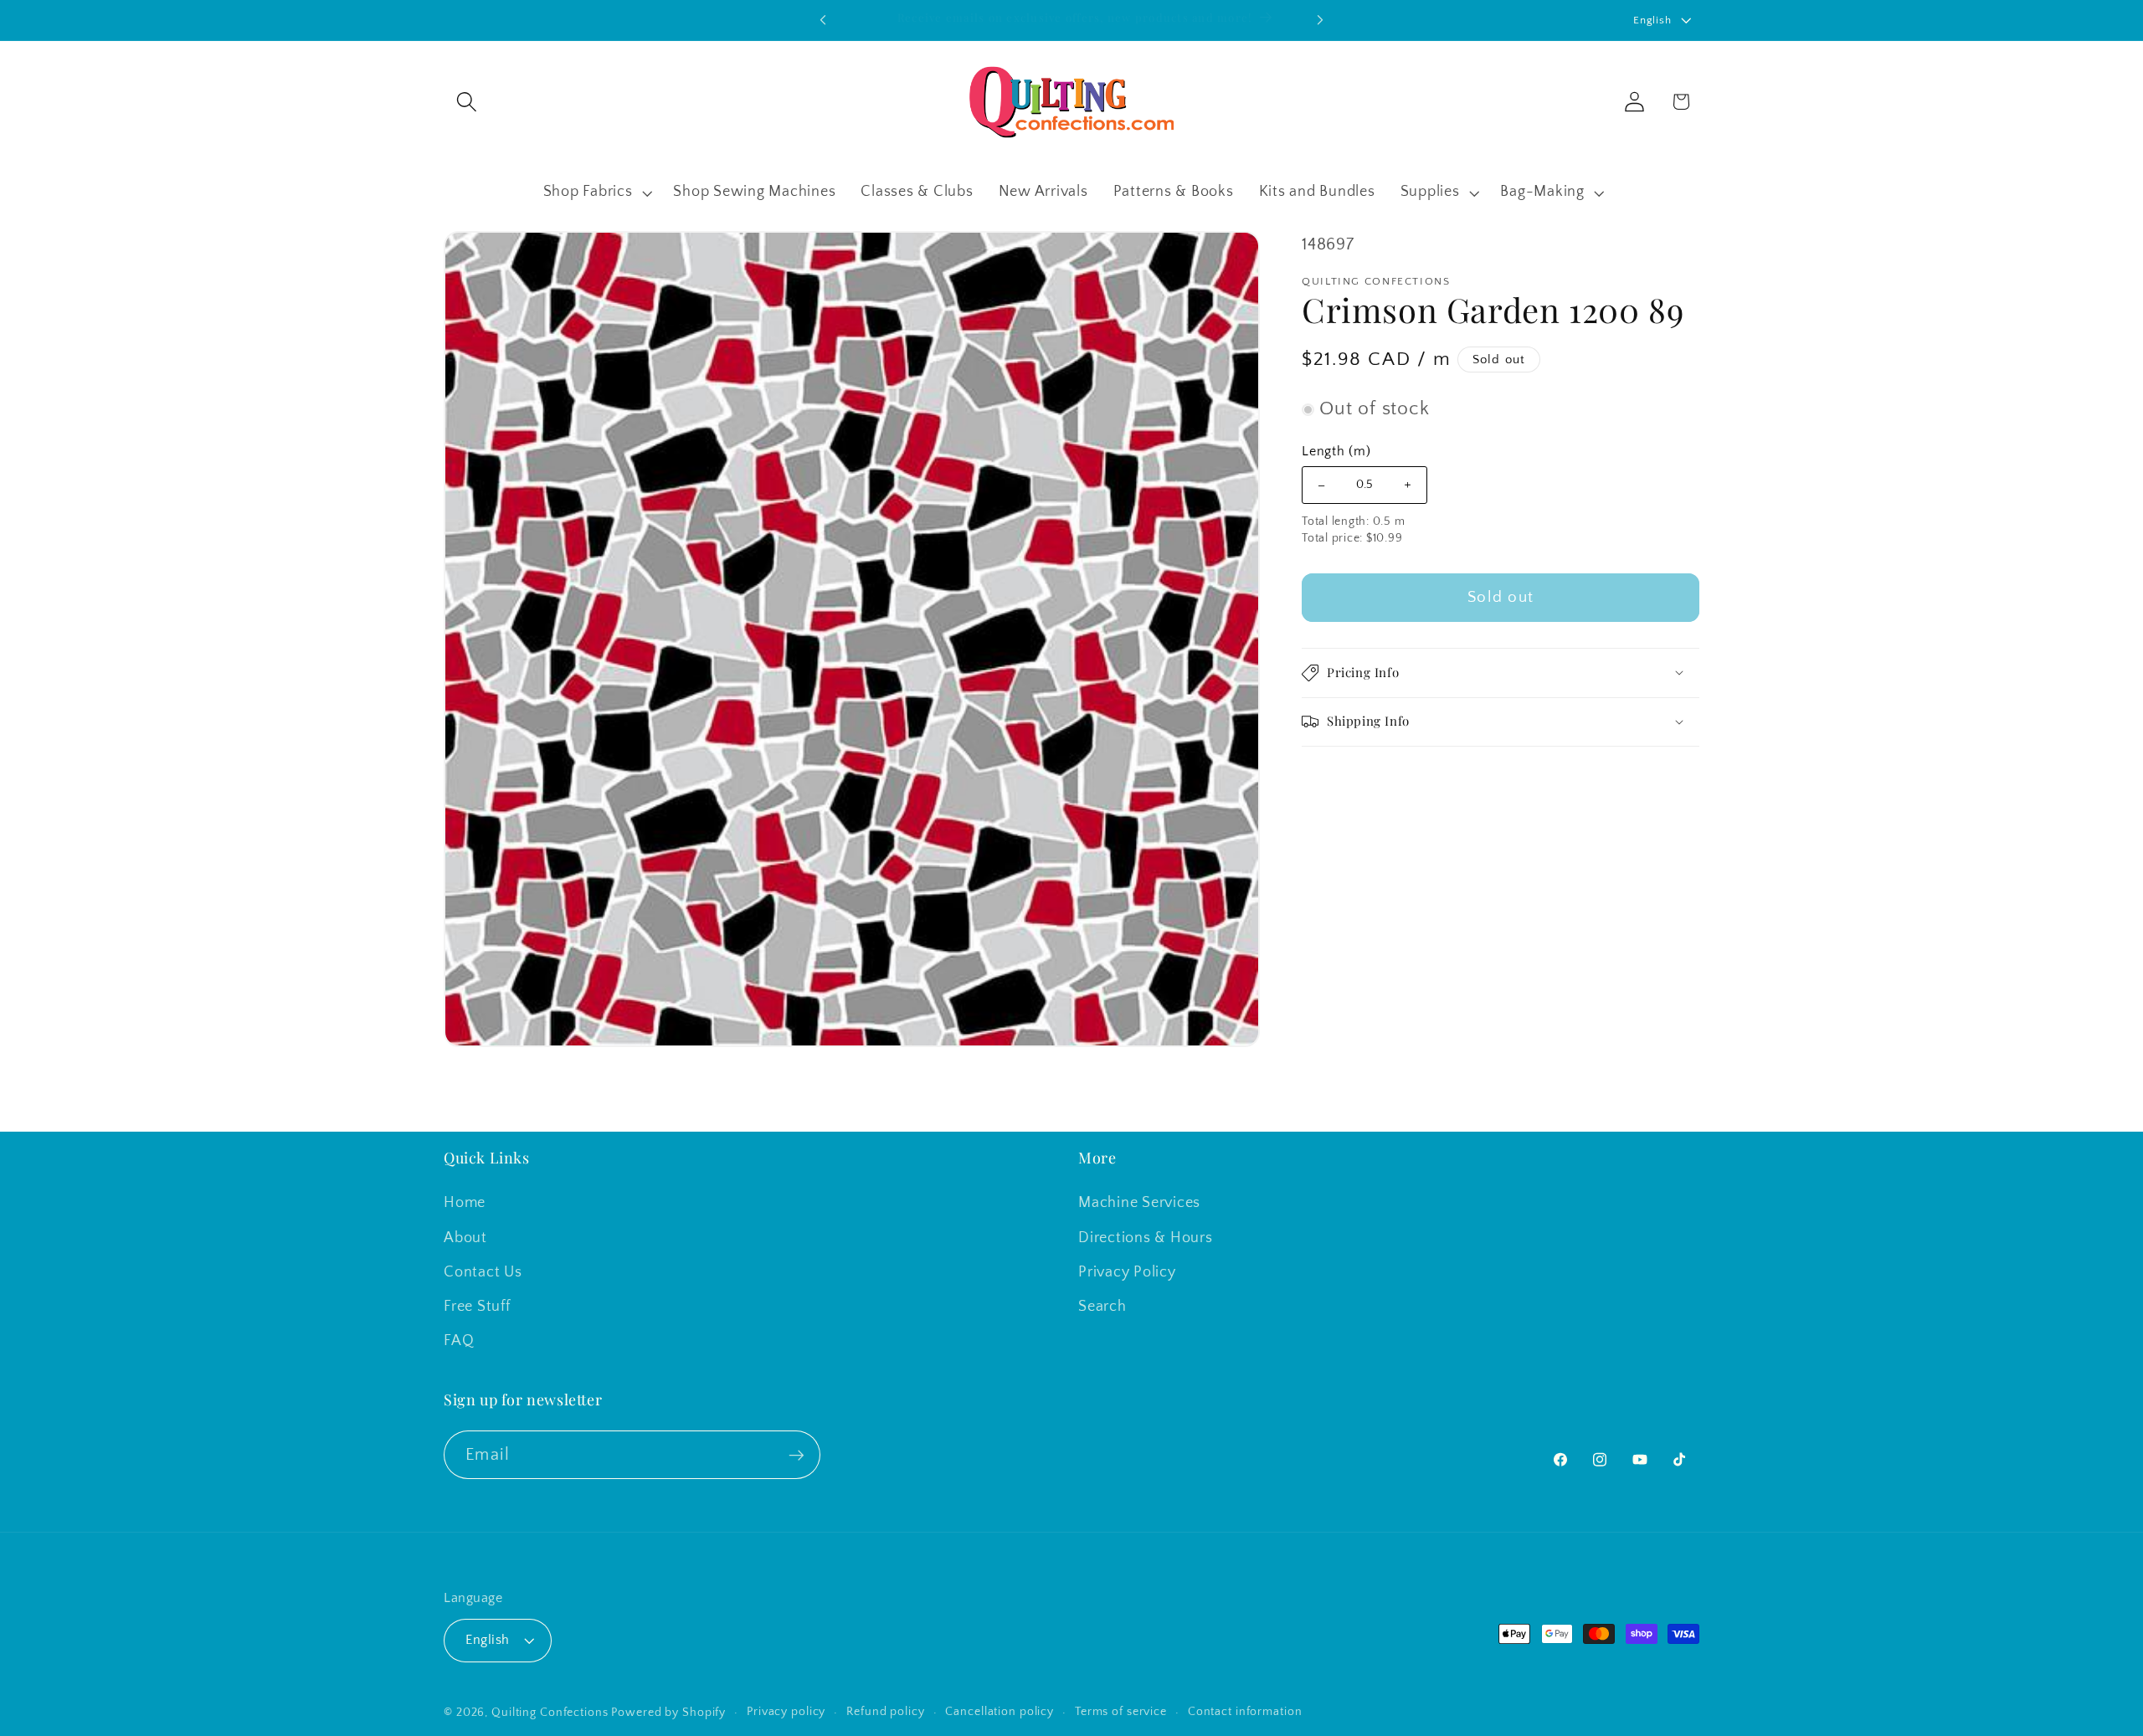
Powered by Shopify (668, 1713)
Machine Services (1139, 1204)
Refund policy (885, 1713)
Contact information (1245, 1713)
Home (465, 1204)
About (465, 1238)
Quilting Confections (551, 1713)
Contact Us (483, 1272)
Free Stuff (477, 1307)
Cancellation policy (1000, 1713)
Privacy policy (786, 1713)
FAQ (459, 1341)
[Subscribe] (797, 1455)
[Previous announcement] (823, 20)
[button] (467, 102)
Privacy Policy (1127, 1272)
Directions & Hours (1146, 1238)
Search (1102, 1307)
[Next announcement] (1320, 20)
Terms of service (1121, 1713)
